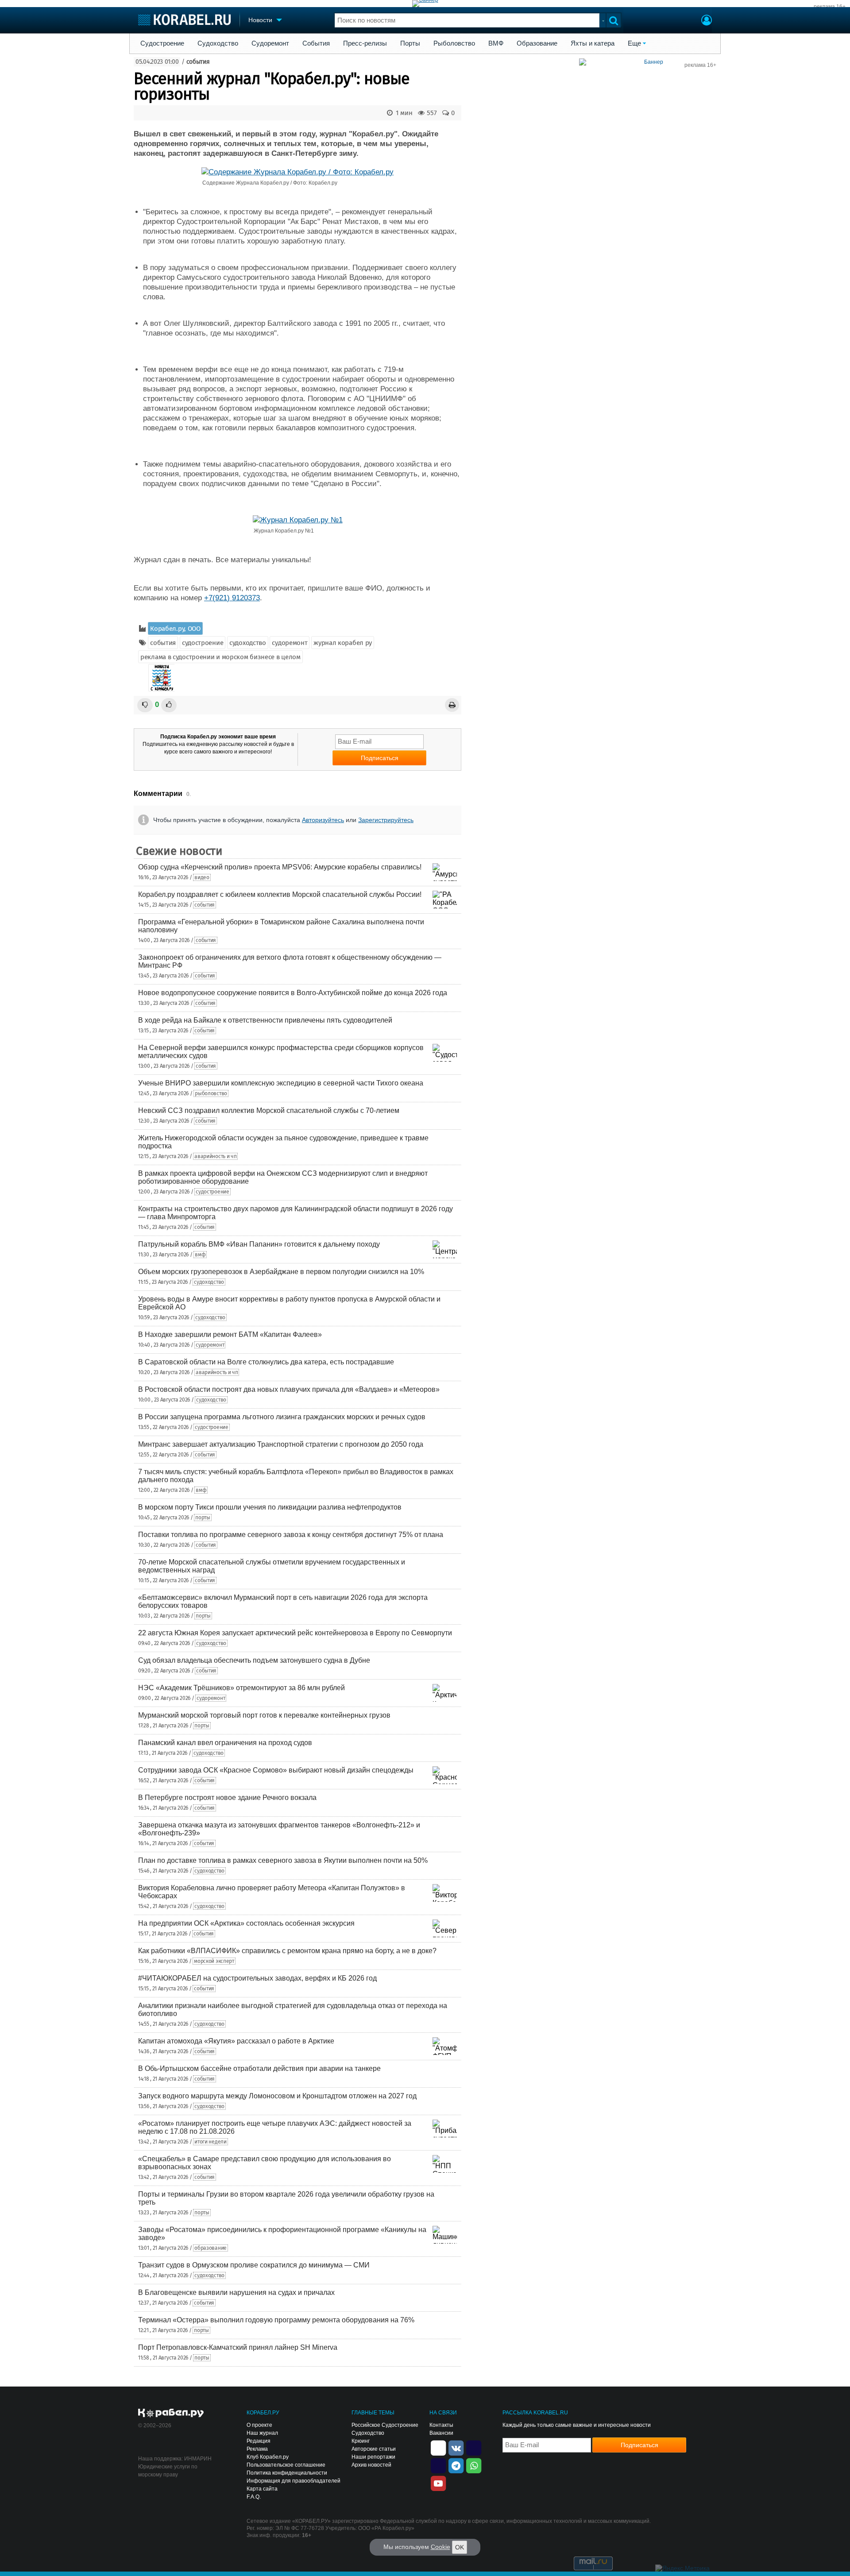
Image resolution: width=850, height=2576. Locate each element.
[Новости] (162, 678)
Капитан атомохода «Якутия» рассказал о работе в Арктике (236, 2041)
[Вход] (707, 21)
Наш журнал (262, 2433)
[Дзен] (438, 2447)
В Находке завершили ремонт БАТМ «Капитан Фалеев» (230, 1334)
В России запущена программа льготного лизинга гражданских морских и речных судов (282, 1417)
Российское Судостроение (385, 2425)
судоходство (248, 643)
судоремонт (290, 643)
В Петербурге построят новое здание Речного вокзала (227, 1798)
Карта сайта (262, 2489)
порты (203, 1518)
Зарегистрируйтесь (386, 820)
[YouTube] (438, 2483)
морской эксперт (214, 1961)
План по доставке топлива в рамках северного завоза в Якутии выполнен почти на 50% (283, 1860)
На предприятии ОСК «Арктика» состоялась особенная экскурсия (246, 1923)
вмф (200, 1255)
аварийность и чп (215, 1156)
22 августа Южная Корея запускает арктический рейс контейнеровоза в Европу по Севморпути (295, 1633)
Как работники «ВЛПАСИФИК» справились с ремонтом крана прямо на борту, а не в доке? (287, 1951)
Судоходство (218, 43)
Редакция (259, 2441)
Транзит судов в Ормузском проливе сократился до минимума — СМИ (254, 2265)
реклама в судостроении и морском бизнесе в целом (220, 657)
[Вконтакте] (456, 2447)
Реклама (257, 2449)
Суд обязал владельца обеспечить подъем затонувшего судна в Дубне (254, 1660)
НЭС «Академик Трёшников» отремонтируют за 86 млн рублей (241, 1688)
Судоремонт (270, 43)
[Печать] (452, 705)
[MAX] (438, 2465)
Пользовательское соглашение (286, 2465)
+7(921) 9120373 (232, 598)
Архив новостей (371, 2465)
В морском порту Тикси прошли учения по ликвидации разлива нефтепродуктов (270, 1507)
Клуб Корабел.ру (268, 2457)
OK (460, 2547)
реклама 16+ (830, 7)
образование (211, 2248)
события (198, 62)
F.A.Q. (254, 2497)
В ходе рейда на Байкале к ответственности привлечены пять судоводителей (265, 1020)
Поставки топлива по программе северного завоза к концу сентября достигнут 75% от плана (291, 1535)
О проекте (259, 2425)
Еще (634, 43)
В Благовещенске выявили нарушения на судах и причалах (236, 2292)
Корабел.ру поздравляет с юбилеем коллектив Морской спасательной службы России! (280, 894)
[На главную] (184, 20)
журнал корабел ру (343, 643)
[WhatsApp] (474, 2465)
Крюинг (361, 2441)
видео (202, 877)
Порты (410, 43)
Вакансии (441, 2433)
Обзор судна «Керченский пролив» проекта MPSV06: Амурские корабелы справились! (280, 867)
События (316, 43)
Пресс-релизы (365, 43)
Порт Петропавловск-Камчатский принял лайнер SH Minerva (238, 2347)
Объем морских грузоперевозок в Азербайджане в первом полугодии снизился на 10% (281, 1272)
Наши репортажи (373, 2457)
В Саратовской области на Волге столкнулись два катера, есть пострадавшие (266, 1362)
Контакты (441, 2425)
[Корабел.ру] (171, 2414)
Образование (537, 43)
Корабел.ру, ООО (175, 629)
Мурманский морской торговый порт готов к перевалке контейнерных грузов (264, 1715)
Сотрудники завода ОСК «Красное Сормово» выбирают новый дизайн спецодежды (276, 1770)
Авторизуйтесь (323, 820)
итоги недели (210, 2142)
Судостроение (162, 43)
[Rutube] (474, 2447)
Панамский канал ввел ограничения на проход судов (225, 1743)
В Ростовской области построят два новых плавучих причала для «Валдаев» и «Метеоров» (289, 1389)
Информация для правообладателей (294, 2481)
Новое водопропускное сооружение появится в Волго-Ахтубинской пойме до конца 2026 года (293, 993)
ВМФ (496, 43)
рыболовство (211, 1093)
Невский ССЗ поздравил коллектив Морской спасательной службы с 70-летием (269, 1110)
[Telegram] (456, 2465)
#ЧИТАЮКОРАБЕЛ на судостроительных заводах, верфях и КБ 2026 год (257, 1978)
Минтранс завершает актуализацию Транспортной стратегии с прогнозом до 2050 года (281, 1444)
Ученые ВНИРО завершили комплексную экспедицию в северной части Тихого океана (281, 1083)
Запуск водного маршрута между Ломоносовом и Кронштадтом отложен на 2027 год (277, 2096)
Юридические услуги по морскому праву (168, 2471)
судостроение (203, 643)
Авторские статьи (374, 2449)
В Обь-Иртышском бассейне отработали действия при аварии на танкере (259, 2068)
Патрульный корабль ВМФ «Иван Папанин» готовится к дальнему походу (259, 1244)
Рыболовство (454, 43)
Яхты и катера (593, 43)
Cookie (440, 2547)
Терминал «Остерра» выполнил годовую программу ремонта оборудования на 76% (276, 2320)
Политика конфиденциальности (287, 2473)
